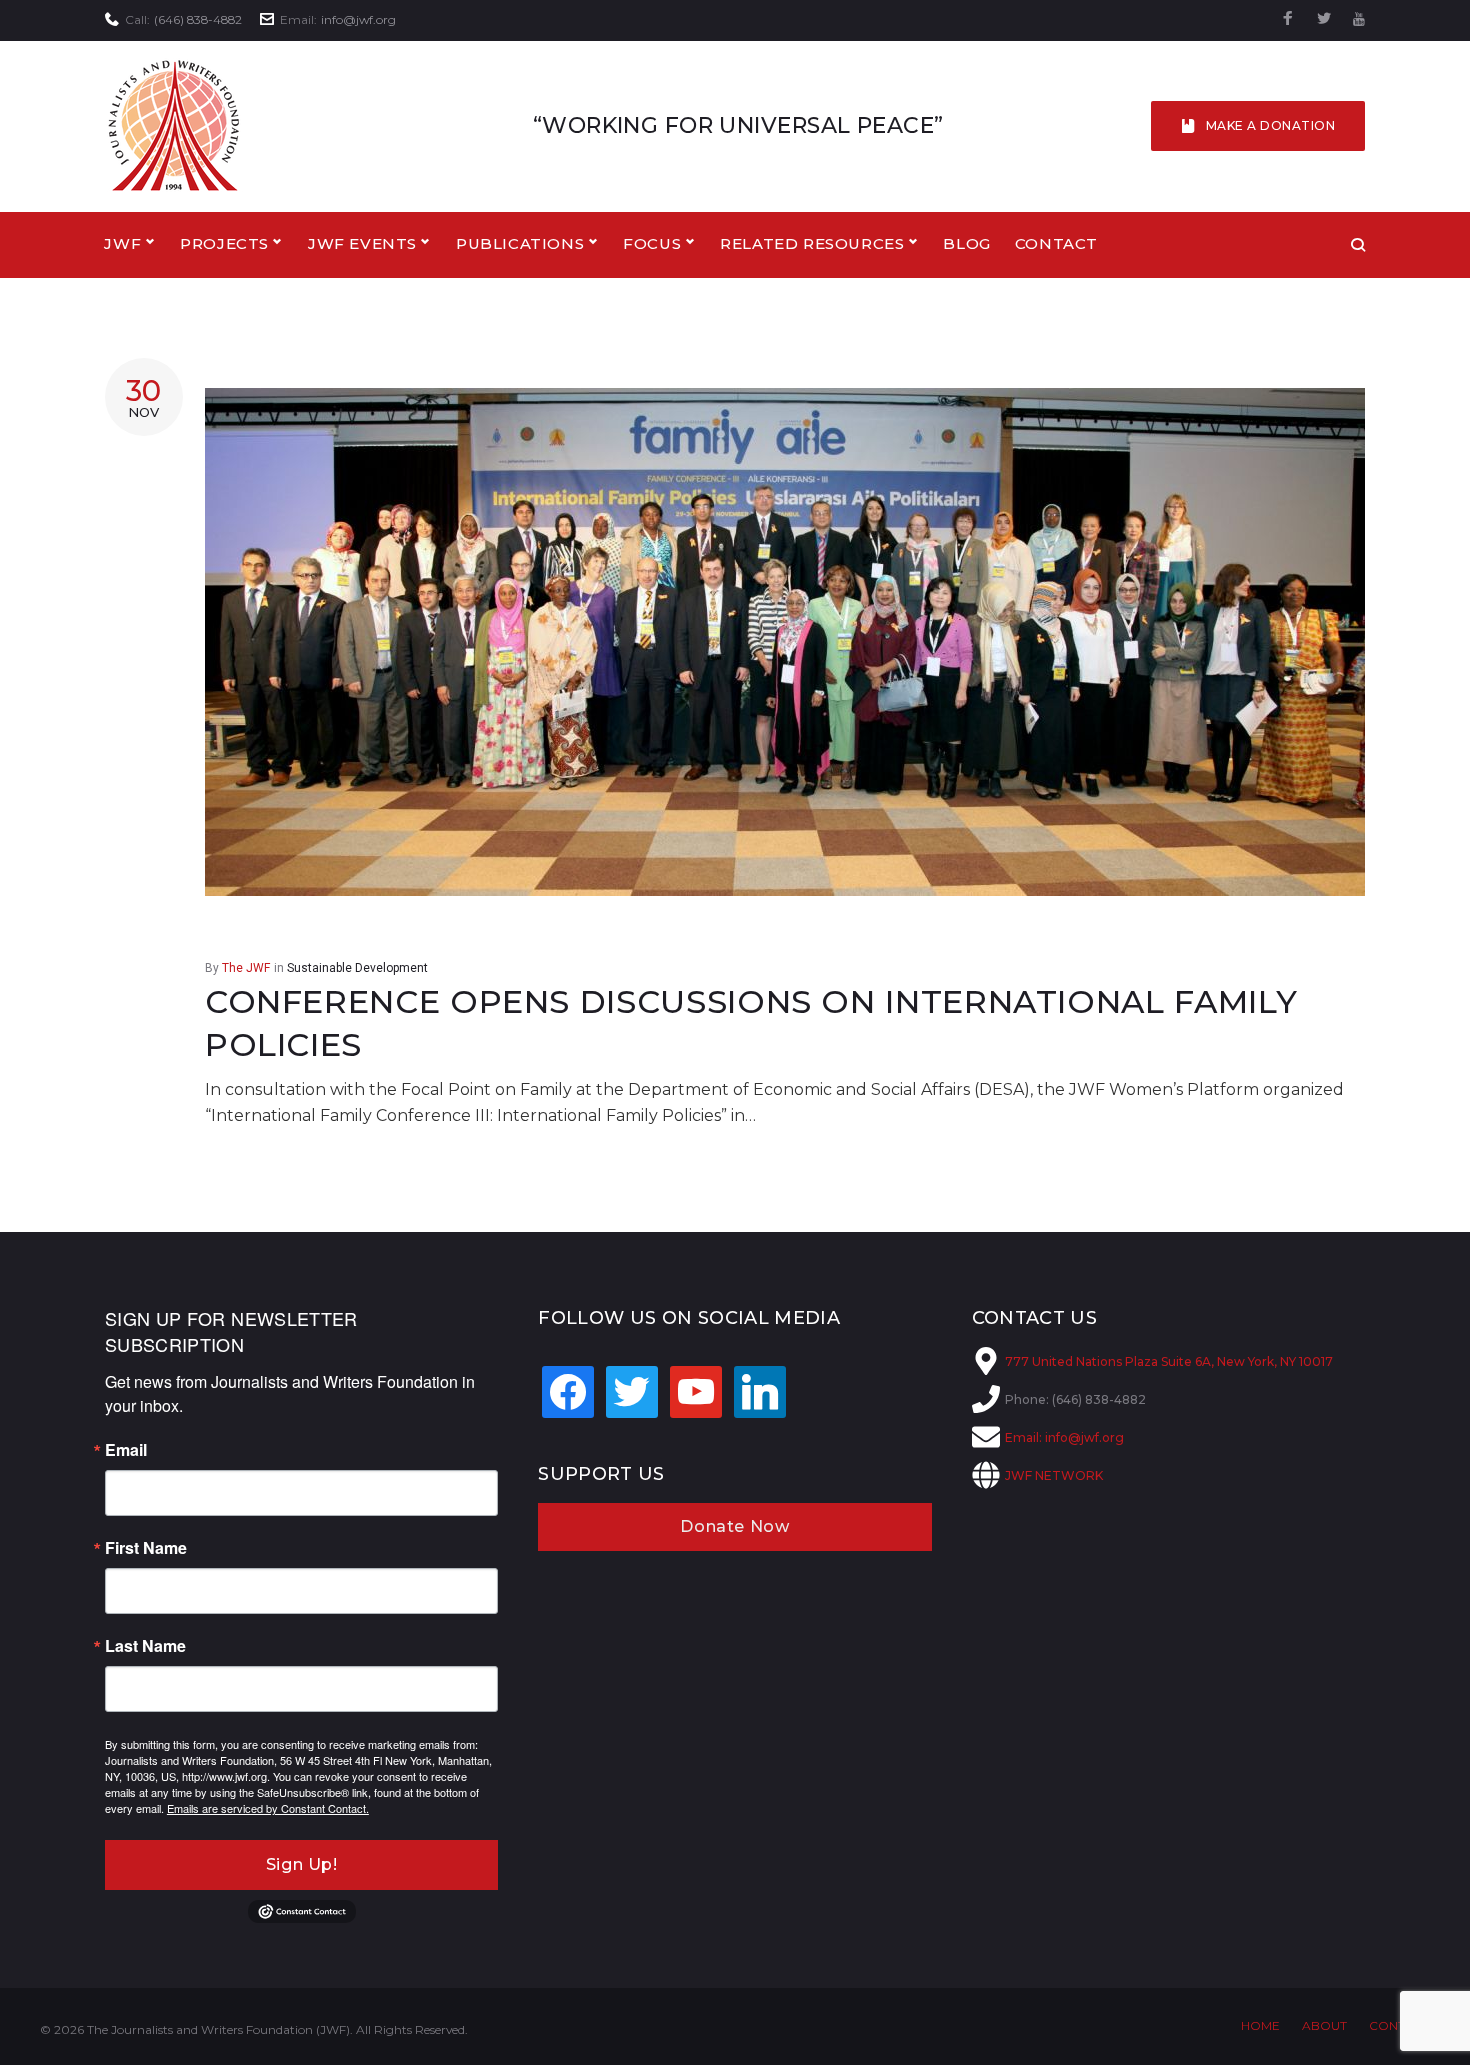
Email (126, 1450)
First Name (146, 1548)
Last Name (145, 1646)
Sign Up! (302, 1864)
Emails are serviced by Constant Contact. (268, 1808)
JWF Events (362, 243)
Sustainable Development (357, 968)
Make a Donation (1270, 125)
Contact (1056, 243)
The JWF (246, 968)
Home (1260, 2025)
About (1324, 2025)
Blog (966, 243)
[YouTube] (1359, 19)
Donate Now (734, 1526)
